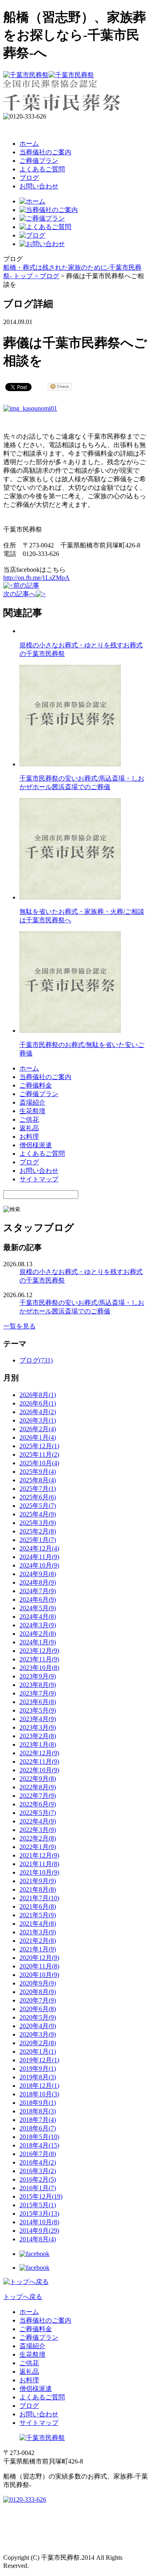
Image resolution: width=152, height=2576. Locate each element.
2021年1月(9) (38, 1949)
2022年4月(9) (38, 1821)
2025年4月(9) (38, 1514)
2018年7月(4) (38, 2120)
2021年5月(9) (38, 1915)
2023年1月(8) (38, 1744)
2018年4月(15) (39, 2145)
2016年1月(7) (38, 2188)
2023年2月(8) (38, 1736)
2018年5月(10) (39, 2137)
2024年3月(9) (38, 1625)
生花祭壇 (32, 1111)
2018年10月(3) (39, 2094)
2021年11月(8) (39, 1864)
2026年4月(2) (38, 1412)
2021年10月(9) (39, 1872)
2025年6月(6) (38, 1497)
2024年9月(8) (38, 1574)
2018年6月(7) (38, 2128)
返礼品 (29, 1128)
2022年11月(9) (39, 1762)
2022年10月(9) (39, 1770)
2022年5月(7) (38, 1813)
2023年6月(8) (38, 1702)
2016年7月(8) (38, 2154)
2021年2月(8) (38, 1941)
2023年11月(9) (39, 1659)
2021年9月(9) (38, 1881)
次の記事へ (19, 594)
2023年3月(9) (38, 1727)
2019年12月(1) (39, 2060)
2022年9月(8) (38, 1779)
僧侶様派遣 (36, 1145)
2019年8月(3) (38, 2077)
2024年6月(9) (38, 1599)
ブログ (29, 178)
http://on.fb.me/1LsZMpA (36, 578)
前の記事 (26, 585)
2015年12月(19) (41, 2196)
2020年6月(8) (38, 2009)
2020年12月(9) (39, 1958)
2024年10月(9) (39, 1565)
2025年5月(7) (38, 1506)
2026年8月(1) (38, 1395)
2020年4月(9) (38, 2026)
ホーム (29, 144)
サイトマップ (39, 1179)
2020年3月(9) (38, 2034)
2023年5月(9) (38, 1710)
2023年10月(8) (39, 1668)
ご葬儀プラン (39, 161)
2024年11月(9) (39, 1557)
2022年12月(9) (39, 1753)
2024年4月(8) (38, 1617)
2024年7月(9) (38, 1591)
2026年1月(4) (38, 1437)
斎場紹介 (32, 1102)
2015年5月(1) (38, 2205)
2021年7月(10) (39, 1898)
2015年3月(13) (39, 2214)
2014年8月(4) (38, 2239)
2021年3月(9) (38, 1932)
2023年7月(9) (38, 1693)
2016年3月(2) (38, 2171)
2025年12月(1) (39, 1446)
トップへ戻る (23, 2297)
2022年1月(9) (38, 1847)
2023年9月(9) (38, 1676)
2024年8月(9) (38, 1582)
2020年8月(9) (38, 1992)
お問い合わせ (39, 186)
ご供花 (29, 1119)
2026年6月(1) (38, 1403)
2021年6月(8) (38, 1907)
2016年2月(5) (38, 2179)
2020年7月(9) (38, 2000)
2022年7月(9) (38, 1796)
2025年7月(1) (38, 1489)
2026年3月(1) (38, 1420)
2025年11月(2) (39, 1455)
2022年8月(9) (38, 1787)
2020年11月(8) (39, 1966)
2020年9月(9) (38, 1983)
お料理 (29, 1137)
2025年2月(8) (38, 1531)
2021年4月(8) (38, 1924)
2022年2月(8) (38, 1838)
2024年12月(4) (39, 1548)
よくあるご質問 (42, 169)
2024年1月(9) (38, 1642)
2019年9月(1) (38, 2069)
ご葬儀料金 (36, 1085)
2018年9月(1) (38, 2103)
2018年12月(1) (39, 2086)
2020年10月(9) (39, 1975)
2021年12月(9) (39, 1855)
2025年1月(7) (38, 1540)
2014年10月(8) (39, 2222)
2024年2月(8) (38, 1634)
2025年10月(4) (39, 1463)
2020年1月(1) (38, 2051)
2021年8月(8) (38, 1889)
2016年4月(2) (38, 2162)
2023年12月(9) (39, 1651)
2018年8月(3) (38, 2111)
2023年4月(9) (38, 1719)
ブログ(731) (36, 1360)
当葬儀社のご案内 (45, 152)
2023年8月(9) (38, 1685)
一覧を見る (19, 1326)
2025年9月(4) (38, 1472)
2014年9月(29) (39, 2231)
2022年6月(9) (38, 1804)
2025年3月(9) (38, 1523)
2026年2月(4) (38, 1429)
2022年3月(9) (38, 1830)
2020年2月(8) (38, 2043)
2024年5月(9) (38, 1608)
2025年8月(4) (38, 1480)
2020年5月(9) (38, 2017)
